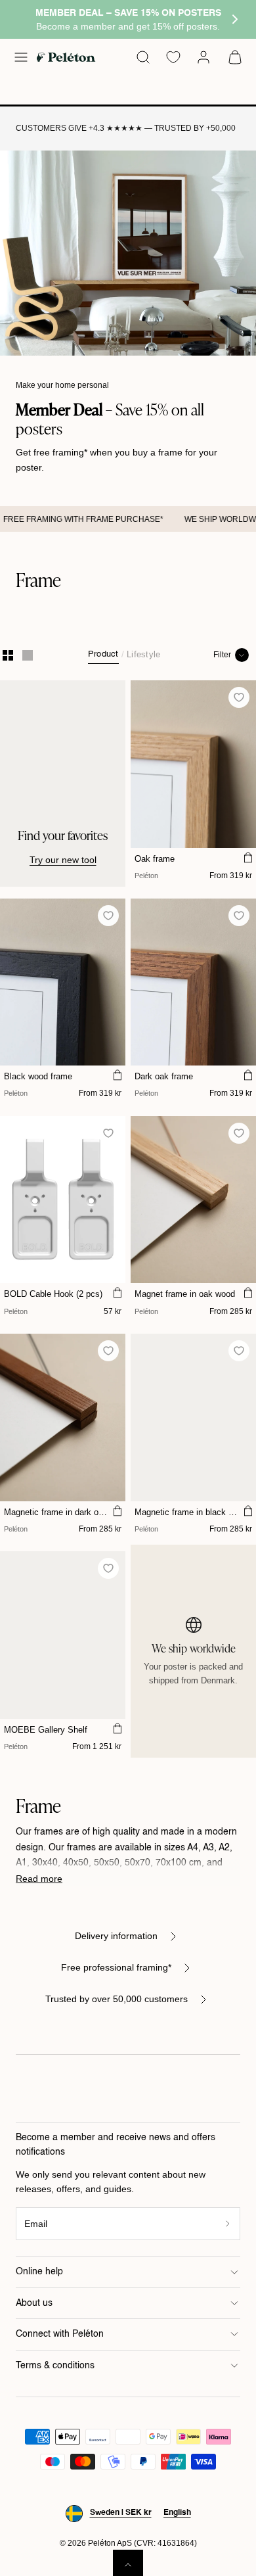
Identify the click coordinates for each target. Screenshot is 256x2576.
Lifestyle (143, 654)
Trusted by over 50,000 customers (117, 1999)
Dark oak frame (164, 1076)
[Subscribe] (228, 2224)
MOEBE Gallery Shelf (46, 1730)
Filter (222, 655)
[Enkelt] (28, 655)
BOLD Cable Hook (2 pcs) (53, 1294)
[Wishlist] (173, 57)
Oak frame (155, 859)
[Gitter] (8, 655)
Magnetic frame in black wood (187, 1512)
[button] (21, 57)
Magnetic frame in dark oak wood (56, 1512)
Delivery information (116, 1936)
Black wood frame (38, 1076)
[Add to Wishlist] (239, 698)
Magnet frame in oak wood (185, 1294)
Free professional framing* (116, 1967)
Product (103, 654)
